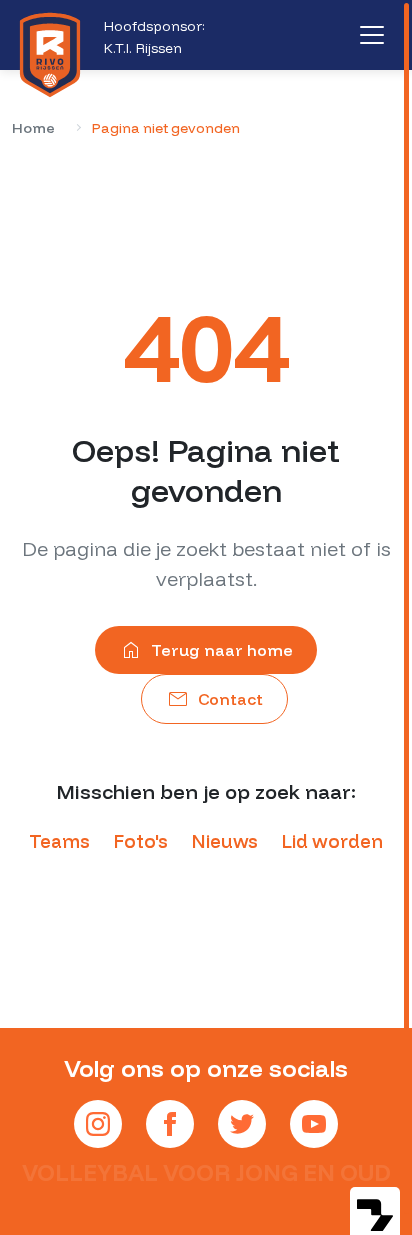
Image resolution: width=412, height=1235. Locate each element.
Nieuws (225, 841)
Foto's (141, 841)
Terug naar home (206, 650)
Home (33, 128)
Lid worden (332, 841)
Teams (59, 841)
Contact (214, 699)
